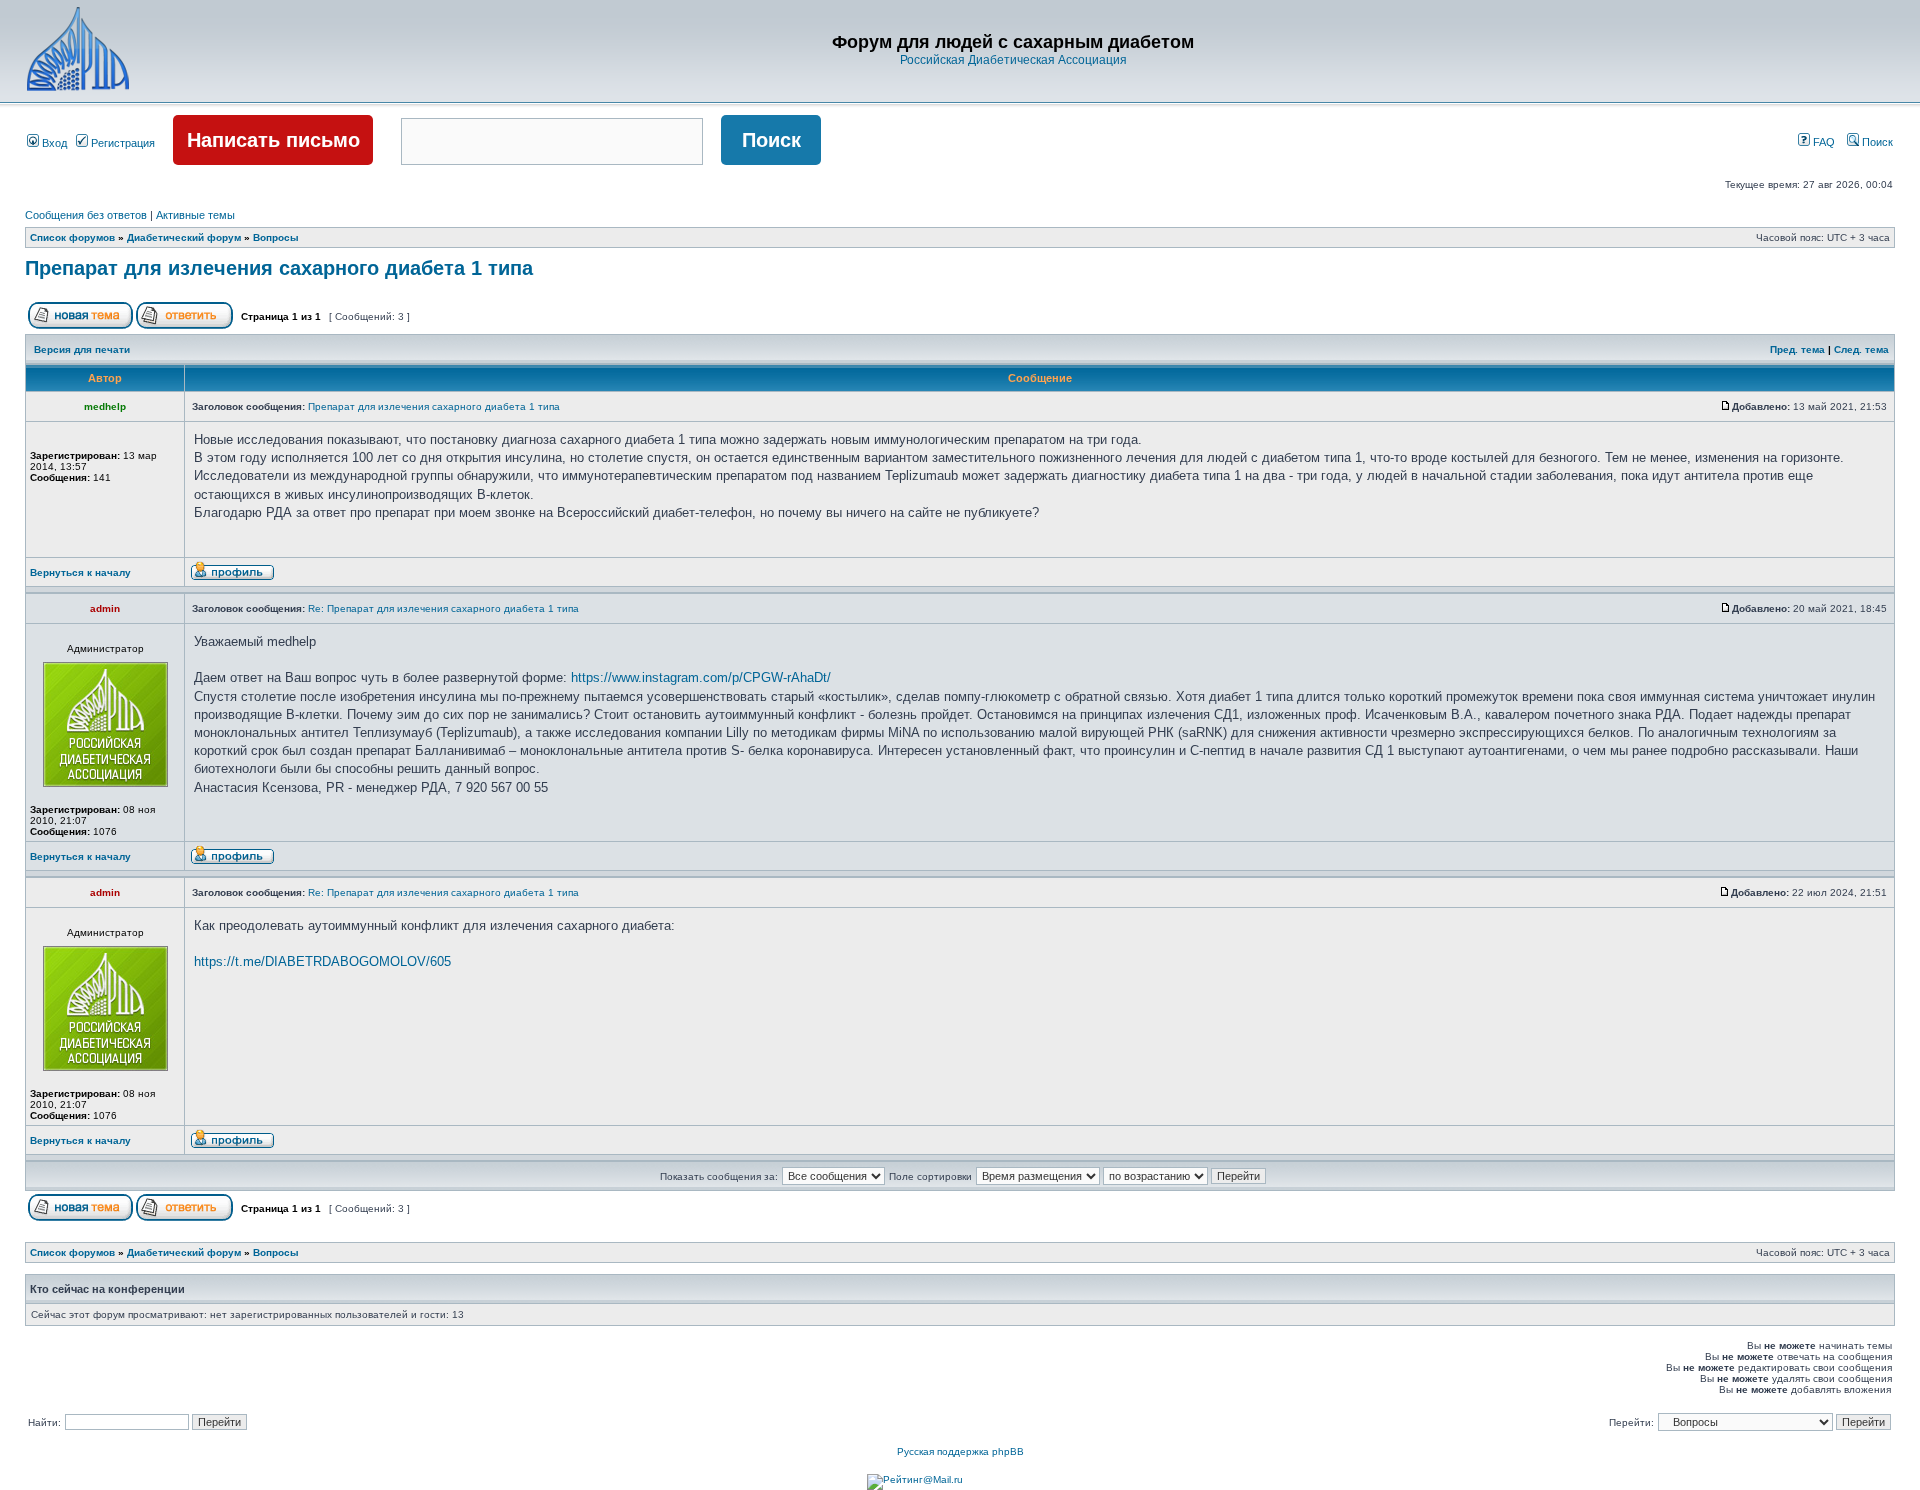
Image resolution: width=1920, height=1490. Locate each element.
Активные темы (195, 215)
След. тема (1861, 349)
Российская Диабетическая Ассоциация (1013, 60)
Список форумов (72, 237)
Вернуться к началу (80, 572)
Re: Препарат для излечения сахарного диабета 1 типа (443, 608)
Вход (53, 143)
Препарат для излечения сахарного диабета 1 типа (279, 268)
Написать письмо (273, 140)
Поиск (1876, 142)
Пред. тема (1797, 349)
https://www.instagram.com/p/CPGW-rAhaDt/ (701, 677)
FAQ (1822, 142)
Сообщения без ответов (86, 215)
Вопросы (276, 237)
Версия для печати (82, 349)
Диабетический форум (184, 237)
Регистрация (121, 143)
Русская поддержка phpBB (960, 1451)
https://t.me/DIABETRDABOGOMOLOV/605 (322, 961)
